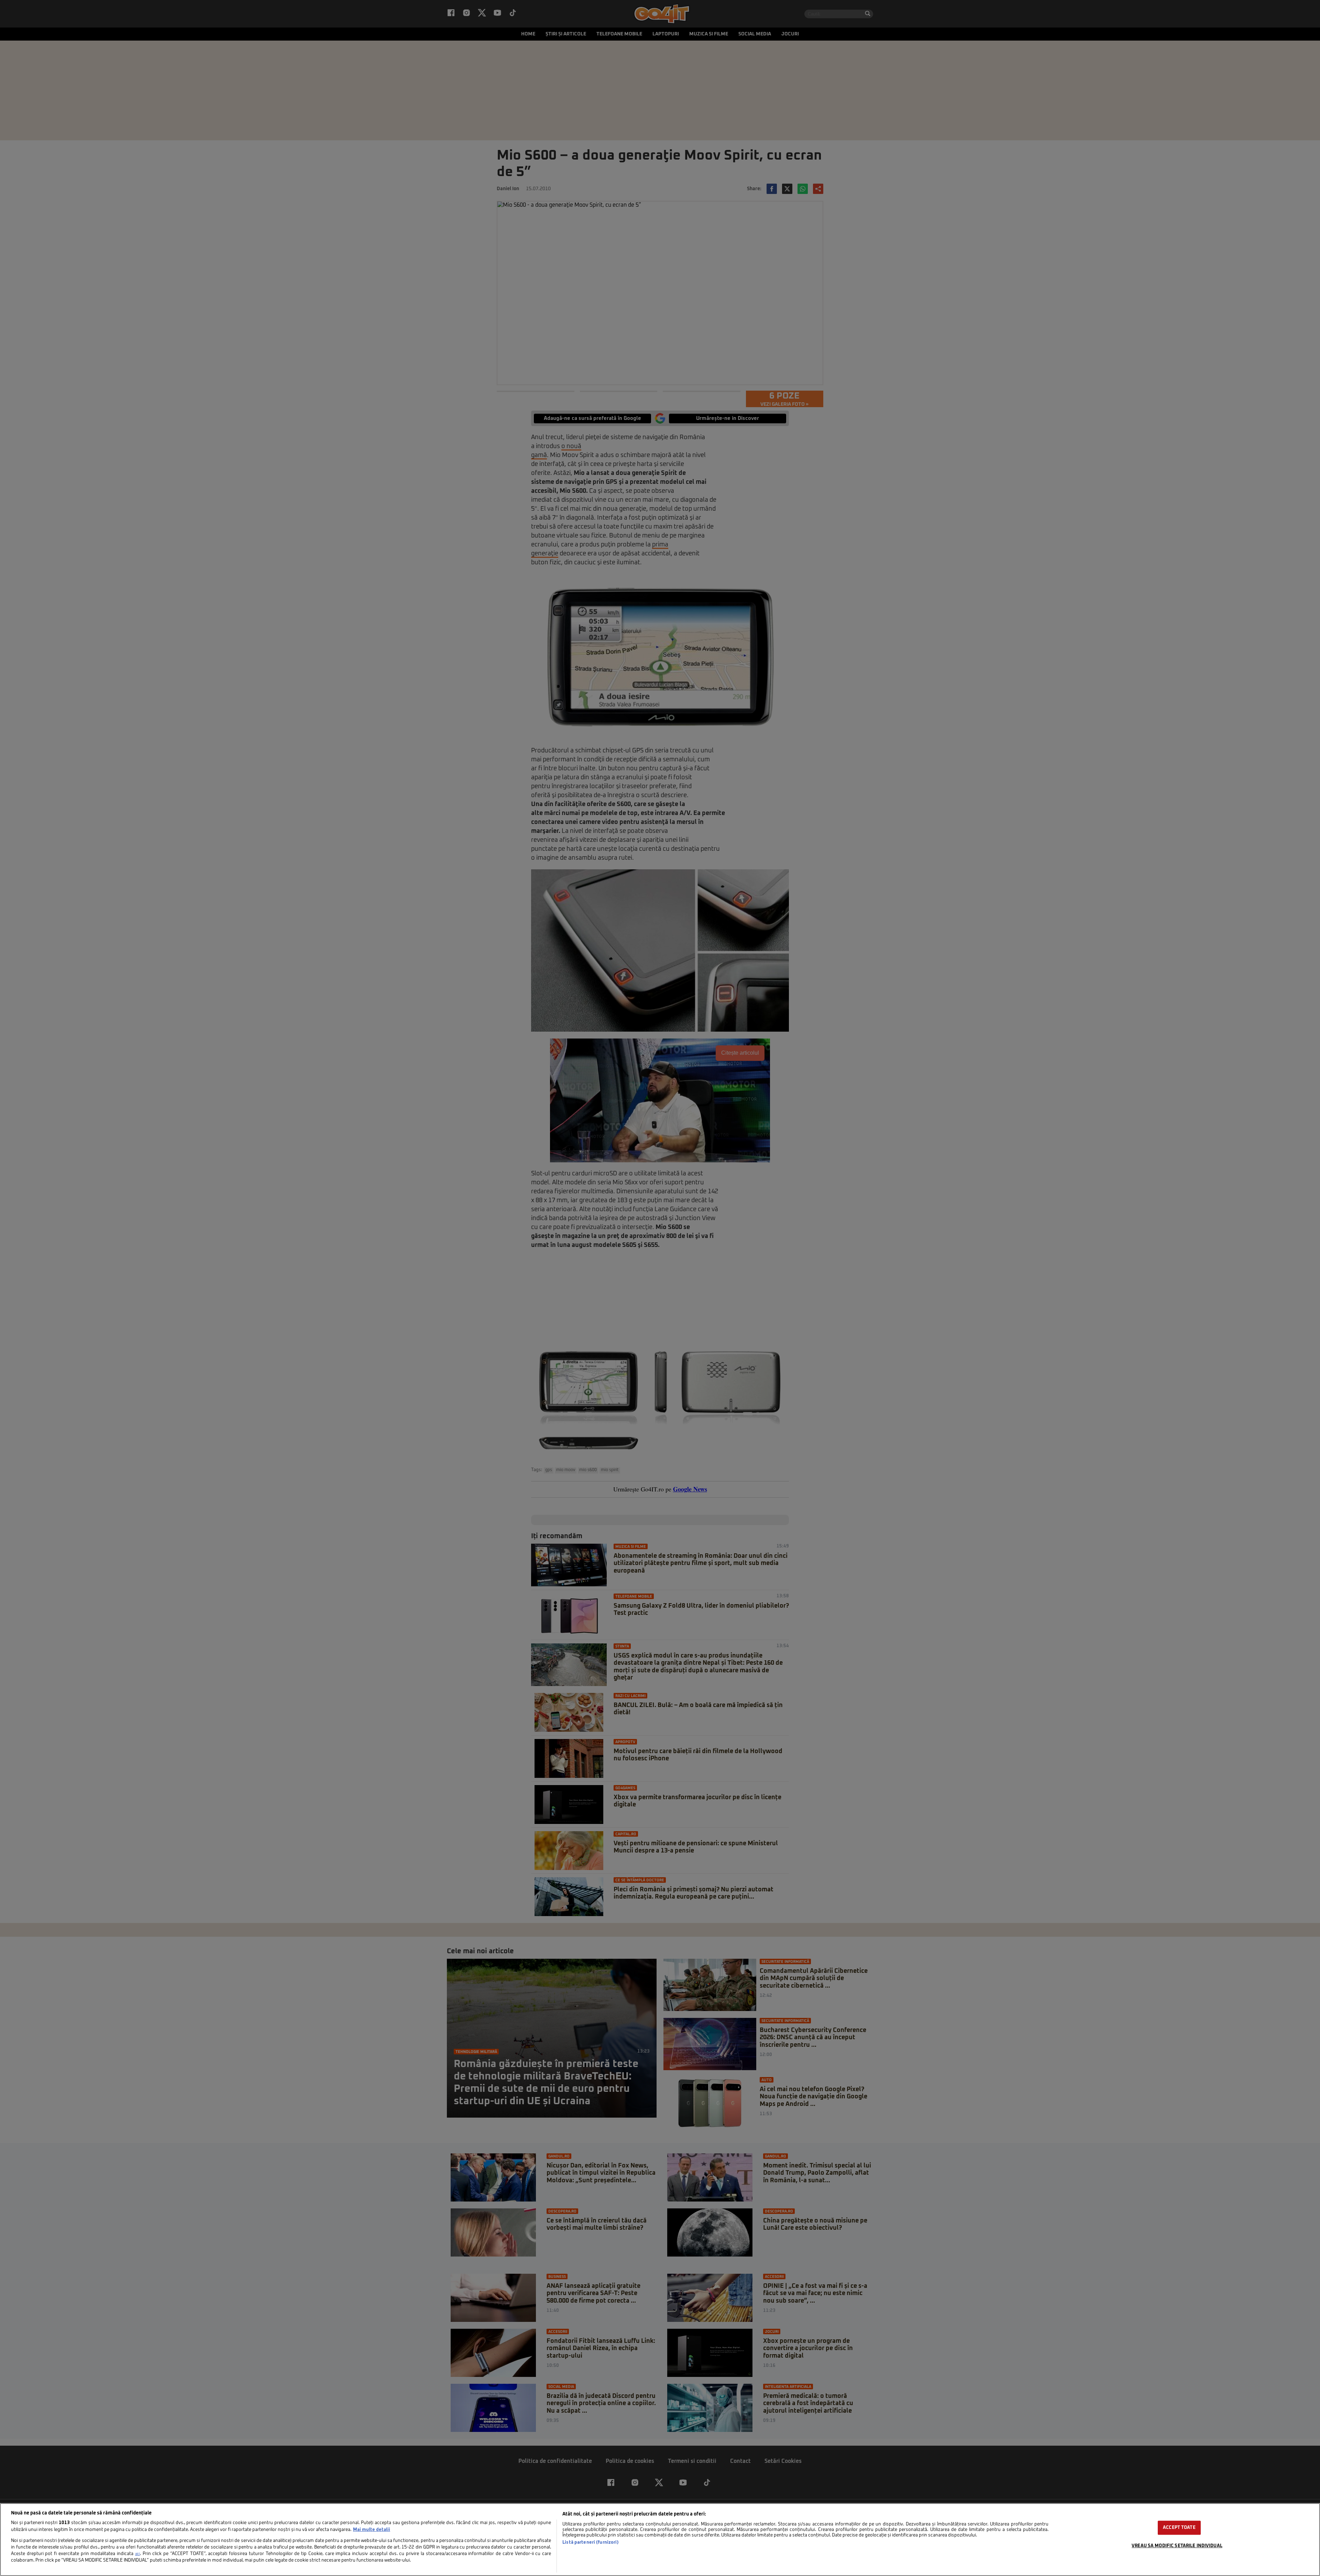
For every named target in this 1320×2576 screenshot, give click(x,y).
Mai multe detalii (372, 2530)
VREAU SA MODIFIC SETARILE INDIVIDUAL (1177, 2546)
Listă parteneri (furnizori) (590, 2542)
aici (137, 2554)
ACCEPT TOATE (1179, 2528)
